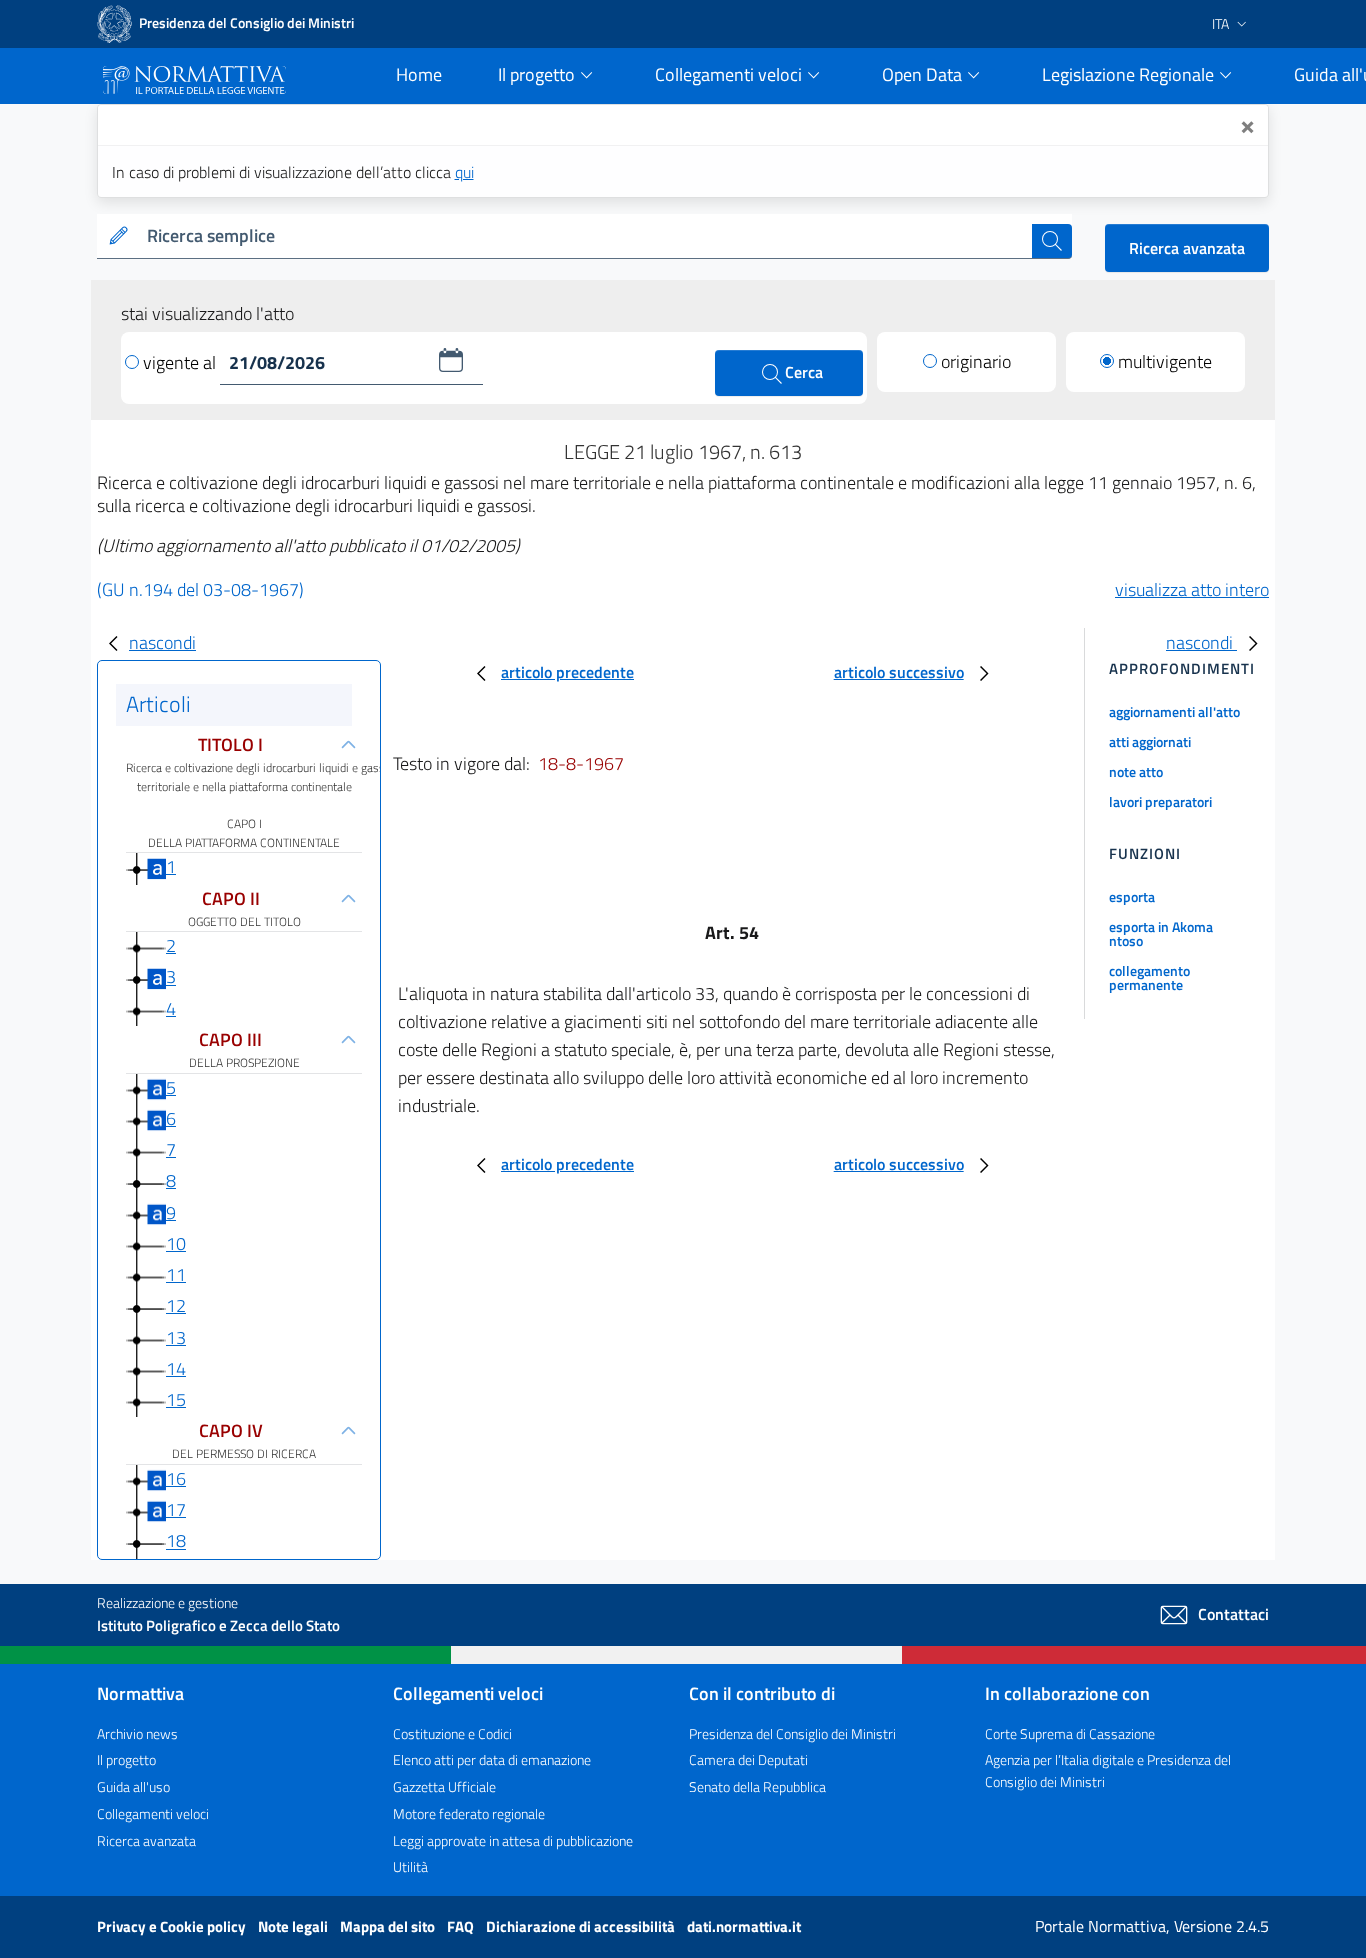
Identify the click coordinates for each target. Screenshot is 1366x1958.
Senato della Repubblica (757, 1786)
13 (176, 1337)
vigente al (181, 362)
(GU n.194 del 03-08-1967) (200, 589)
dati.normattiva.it (744, 1926)
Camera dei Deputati (748, 1759)
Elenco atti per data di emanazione (492, 1759)
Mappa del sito (389, 1926)
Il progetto (126, 1759)
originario (976, 361)
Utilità (410, 1866)
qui (464, 172)
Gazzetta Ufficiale (444, 1786)
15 (176, 1399)
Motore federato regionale (469, 1813)
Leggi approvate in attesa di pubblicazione (513, 1840)
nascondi (162, 642)
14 (176, 1368)
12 (176, 1305)
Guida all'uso (133, 1786)
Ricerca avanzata (1187, 248)
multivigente (1165, 361)
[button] (451, 360)
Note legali (294, 1926)
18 (176, 1541)
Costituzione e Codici (452, 1733)
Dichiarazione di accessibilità (582, 1926)
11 (176, 1274)
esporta (1132, 896)
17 (176, 1509)
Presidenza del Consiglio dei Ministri (792, 1733)
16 (176, 1478)
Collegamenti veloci (153, 1813)
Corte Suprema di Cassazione (1070, 1733)
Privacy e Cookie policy (173, 1926)
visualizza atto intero (1192, 589)
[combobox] (585, 236)
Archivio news (137, 1733)
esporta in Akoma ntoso (1161, 933)
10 (176, 1243)
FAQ (462, 1926)
